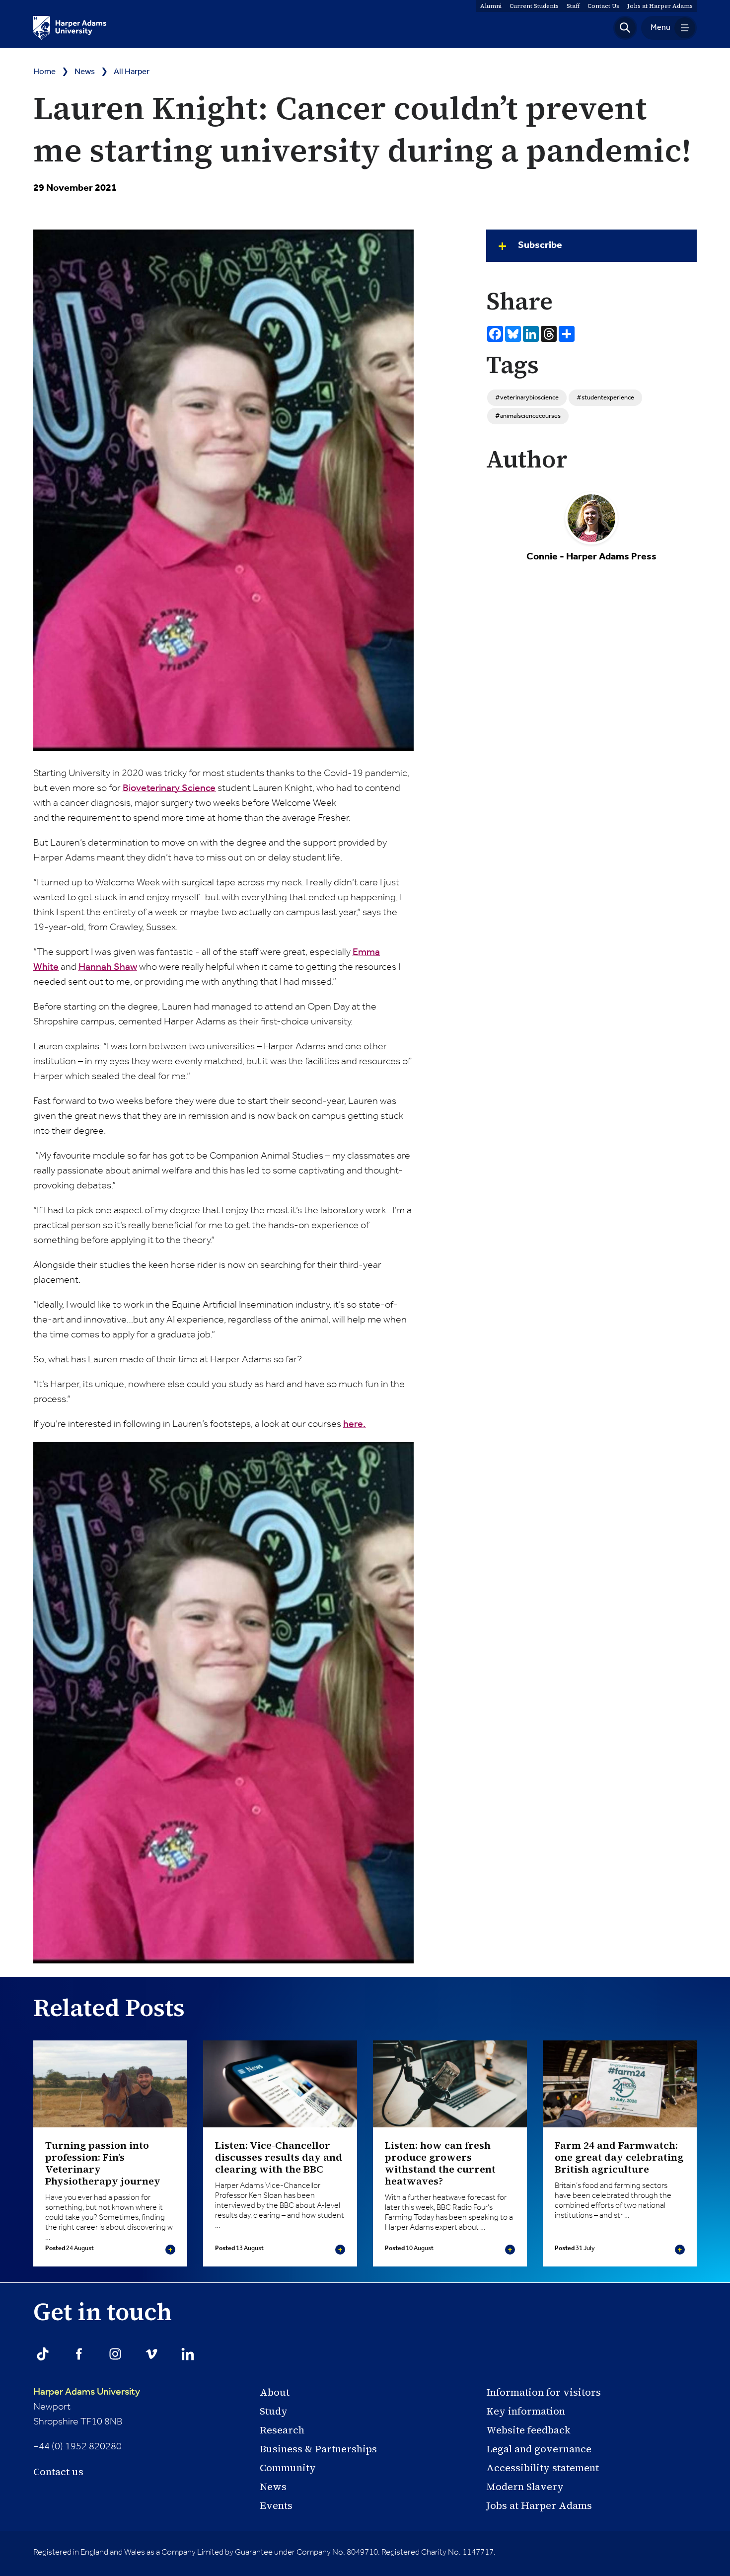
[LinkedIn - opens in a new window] (188, 2354)
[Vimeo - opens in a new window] (151, 2354)
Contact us (58, 2472)
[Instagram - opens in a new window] (115, 2354)
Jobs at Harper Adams (539, 2505)
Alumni (491, 6)
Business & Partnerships (318, 2449)
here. (354, 1424)
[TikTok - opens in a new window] (43, 2354)
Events (276, 2505)
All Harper (132, 72)
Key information (526, 2411)
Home (44, 72)
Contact (603, 6)
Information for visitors (544, 2392)
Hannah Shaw (108, 967)
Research (282, 2430)
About (275, 2392)
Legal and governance (539, 2449)
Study (274, 2411)
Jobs (660, 6)
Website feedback (528, 2430)
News (85, 72)
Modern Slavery (525, 2487)
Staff (573, 6)
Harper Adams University (87, 2392)
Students (534, 6)
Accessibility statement (543, 2468)
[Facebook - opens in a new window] (79, 2354)
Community (288, 2468)
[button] (625, 28)
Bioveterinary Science (169, 788)
